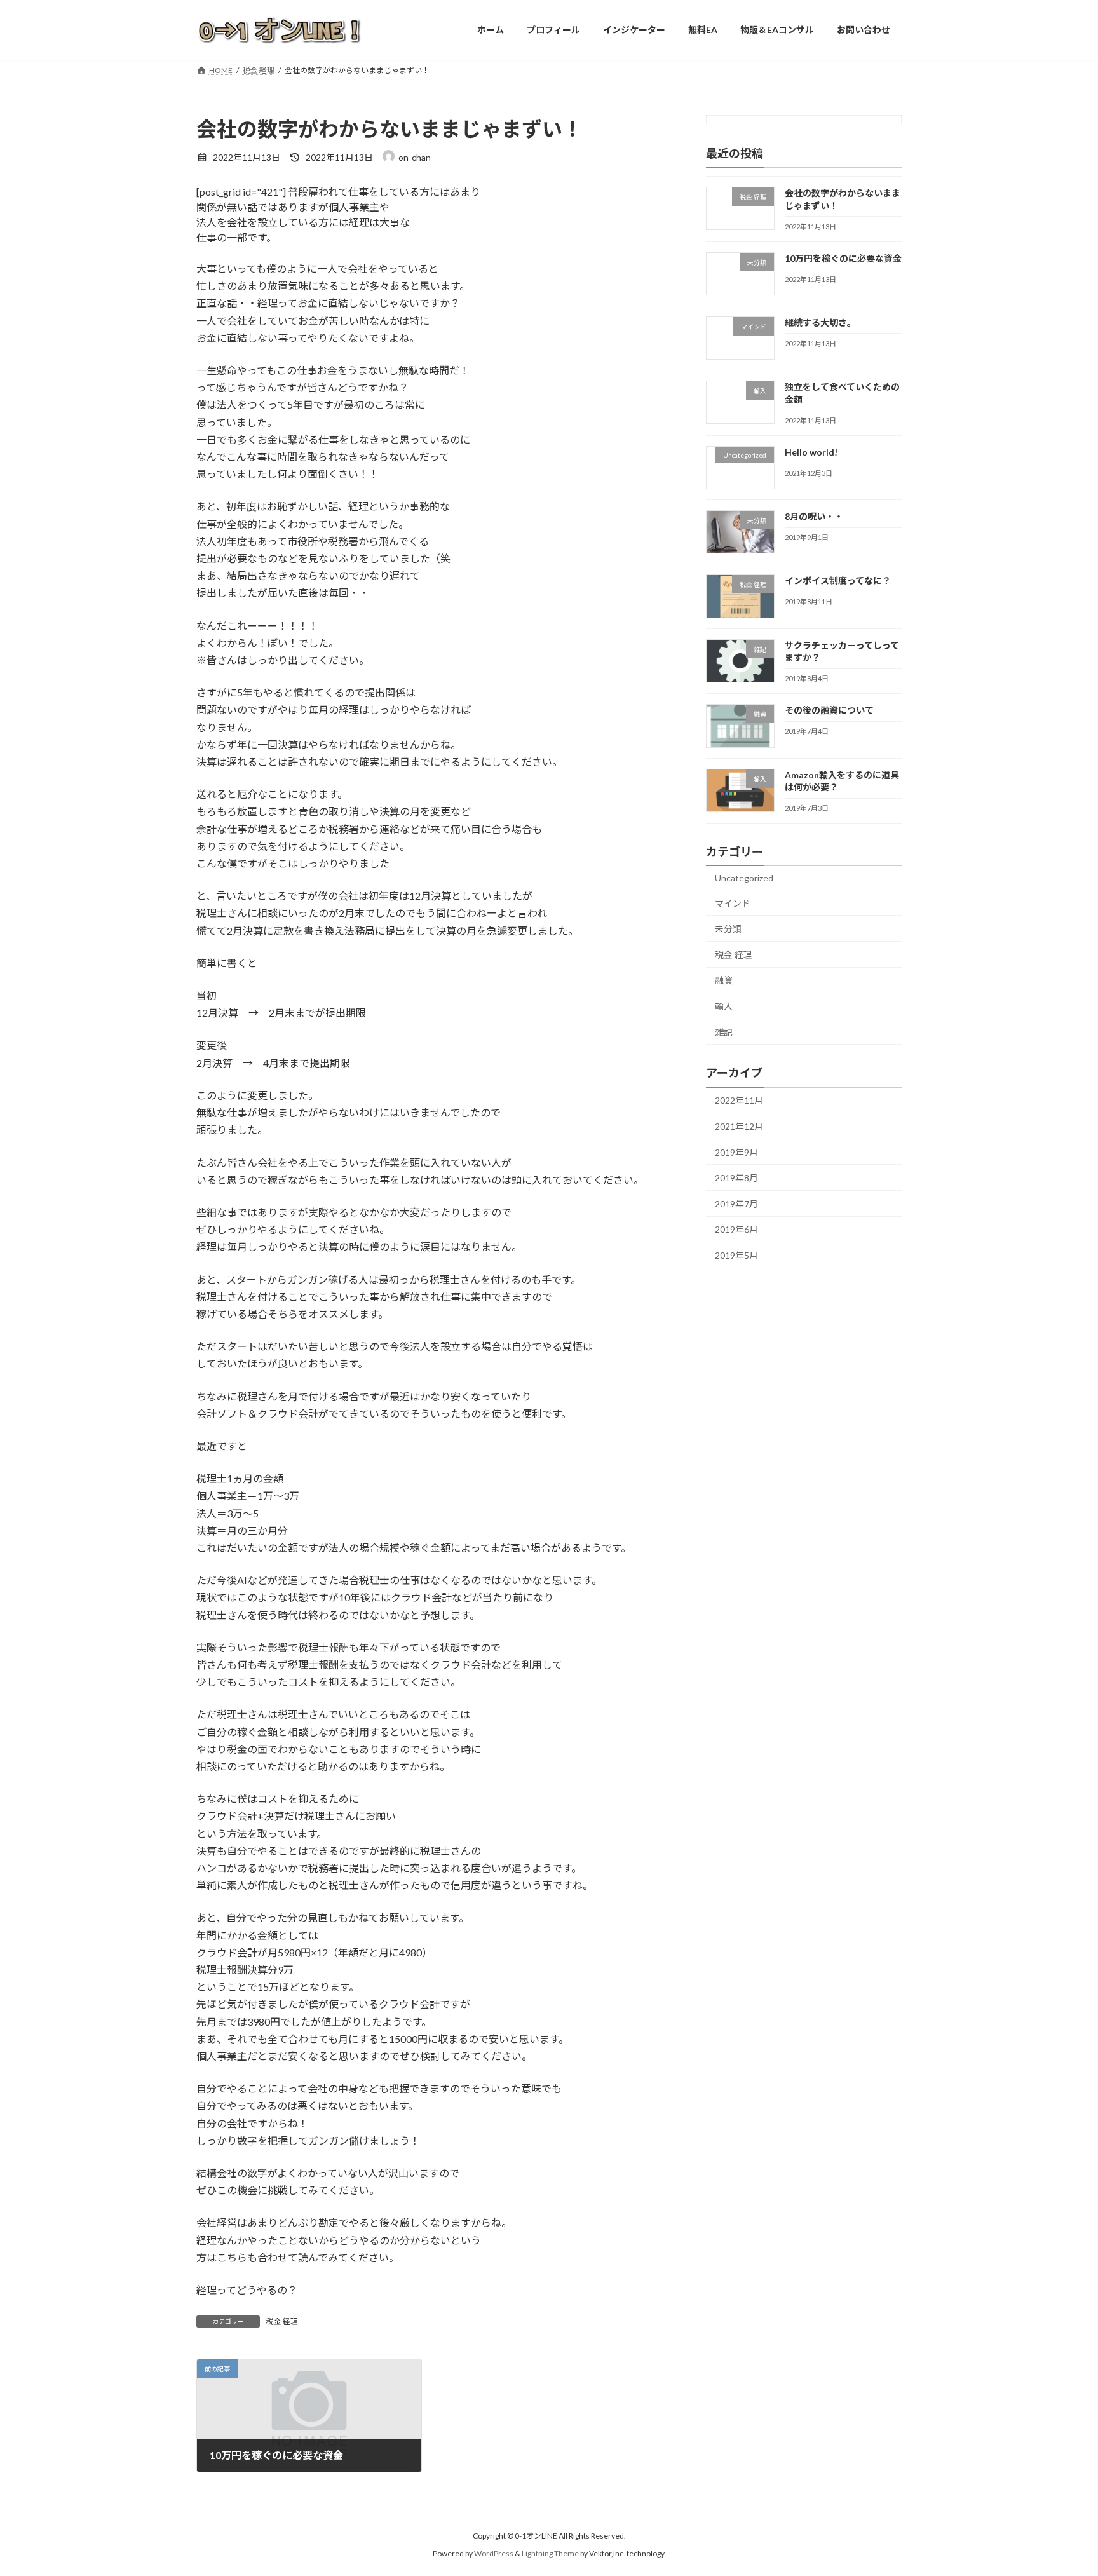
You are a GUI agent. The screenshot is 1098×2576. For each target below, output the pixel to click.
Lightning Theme (550, 2553)
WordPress (494, 2553)
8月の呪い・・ (814, 516)
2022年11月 (739, 1100)
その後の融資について (829, 710)
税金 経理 (282, 2322)
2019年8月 (736, 1178)
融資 (724, 980)
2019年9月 (736, 1152)
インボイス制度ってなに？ (838, 580)
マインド (733, 903)
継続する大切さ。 (820, 322)
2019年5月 (736, 1255)
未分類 (728, 929)
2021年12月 (739, 1126)
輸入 (724, 1006)
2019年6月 (736, 1229)
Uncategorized (744, 878)
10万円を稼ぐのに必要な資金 (843, 258)
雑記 (724, 1032)
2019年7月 (736, 1203)
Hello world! (811, 451)
